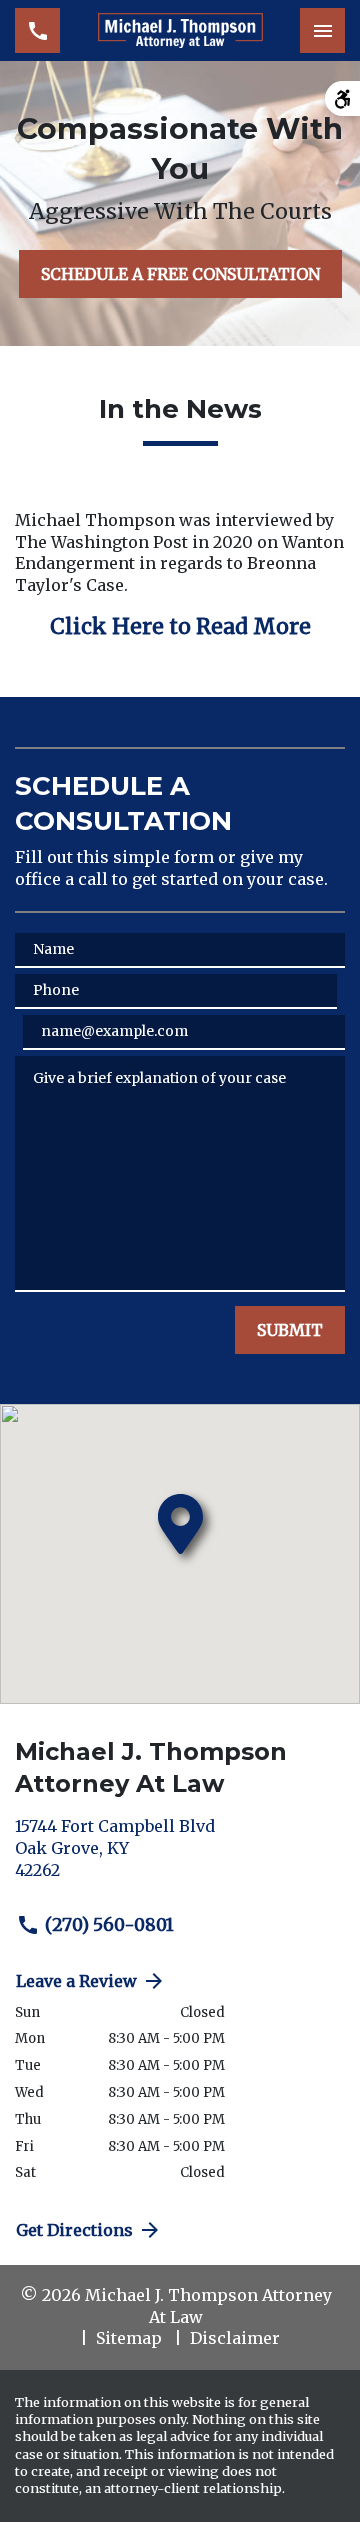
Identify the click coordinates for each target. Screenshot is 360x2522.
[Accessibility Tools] (342, 98)
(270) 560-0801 (109, 1925)
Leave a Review (76, 1981)
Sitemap (129, 2338)
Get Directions (74, 2230)
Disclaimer (235, 2338)
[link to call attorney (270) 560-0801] (37, 30)
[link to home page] (180, 31)
